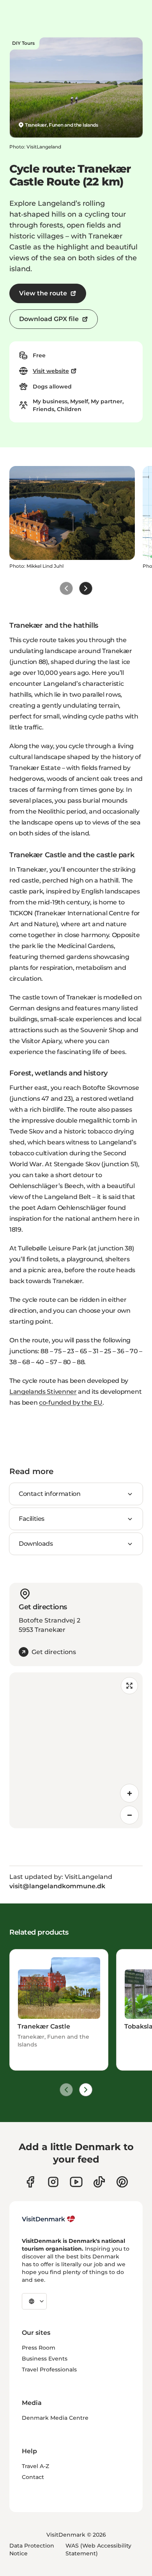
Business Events (45, 2359)
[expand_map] (129, 1686)
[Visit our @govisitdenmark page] (99, 2182)
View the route (43, 293)
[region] (76, 1750)
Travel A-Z (35, 2466)
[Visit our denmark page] (30, 2182)
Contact (33, 2477)
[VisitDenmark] (49, 2219)
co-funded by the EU (71, 1403)
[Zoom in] (129, 1793)
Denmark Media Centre (55, 2418)
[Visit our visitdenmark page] (76, 2182)
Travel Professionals (49, 2369)
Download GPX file (49, 319)
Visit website (51, 371)
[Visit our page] (53, 2182)
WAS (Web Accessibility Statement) (98, 2550)
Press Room (39, 2348)
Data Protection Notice (32, 2550)
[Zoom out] (129, 1815)
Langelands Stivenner (43, 1392)
